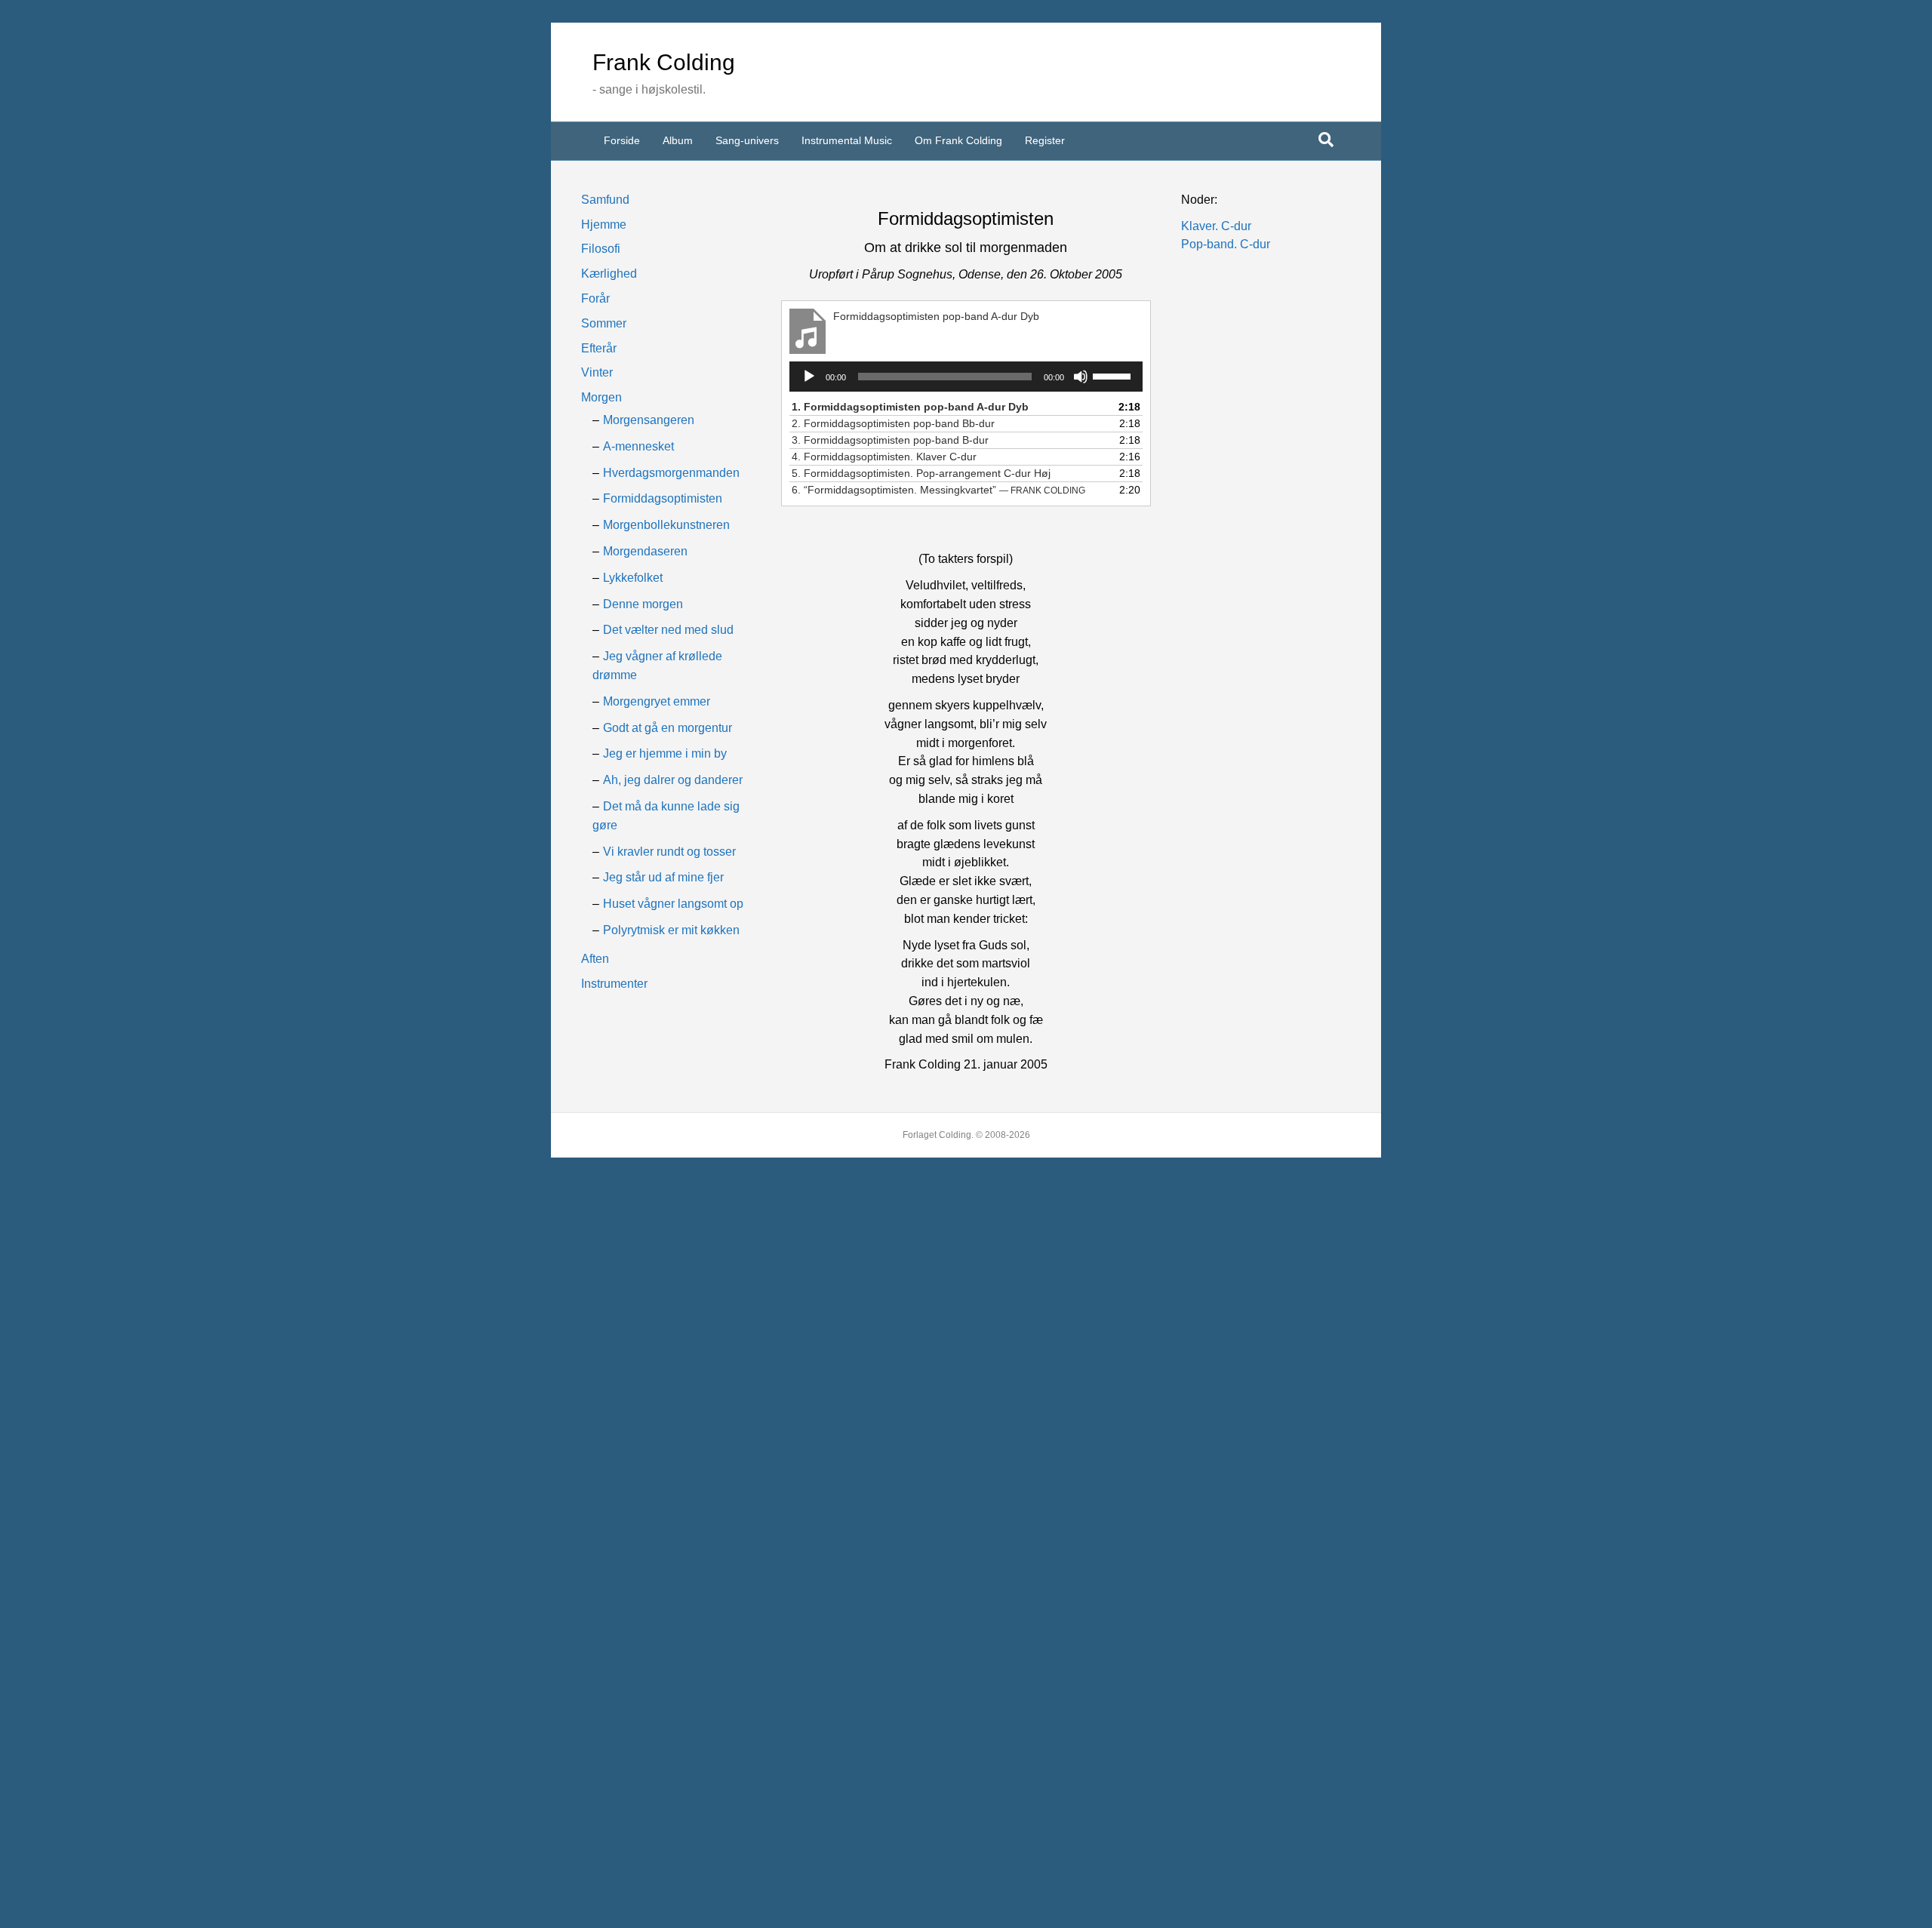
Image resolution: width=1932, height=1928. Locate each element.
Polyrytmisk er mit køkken (671, 930)
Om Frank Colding (958, 140)
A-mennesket (638, 446)
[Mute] (1081, 377)
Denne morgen (643, 604)
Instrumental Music (847, 140)
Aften (595, 959)
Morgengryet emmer (657, 701)
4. (884, 457)
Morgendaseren (645, 551)
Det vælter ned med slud (668, 630)
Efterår (599, 348)
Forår (595, 298)
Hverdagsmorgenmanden (671, 473)
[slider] (1114, 375)
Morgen (601, 397)
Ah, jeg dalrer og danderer (673, 780)
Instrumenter (614, 984)
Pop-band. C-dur (1226, 244)
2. (893, 423)
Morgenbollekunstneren (666, 525)
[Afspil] (809, 377)
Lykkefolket (633, 578)
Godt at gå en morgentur (668, 728)
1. (910, 407)
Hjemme (604, 224)
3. (890, 440)
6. (938, 490)
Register (1045, 140)
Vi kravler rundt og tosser (669, 852)
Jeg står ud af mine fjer (663, 877)
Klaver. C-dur (1216, 226)
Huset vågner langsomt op (673, 904)
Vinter (597, 372)
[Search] (1326, 140)
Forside (622, 140)
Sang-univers (747, 140)
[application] (966, 377)
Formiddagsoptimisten (663, 498)
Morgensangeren (649, 420)
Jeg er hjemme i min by (665, 753)
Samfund (605, 200)
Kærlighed (609, 274)
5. (921, 473)
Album (678, 140)
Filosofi (601, 249)
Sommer (604, 323)
